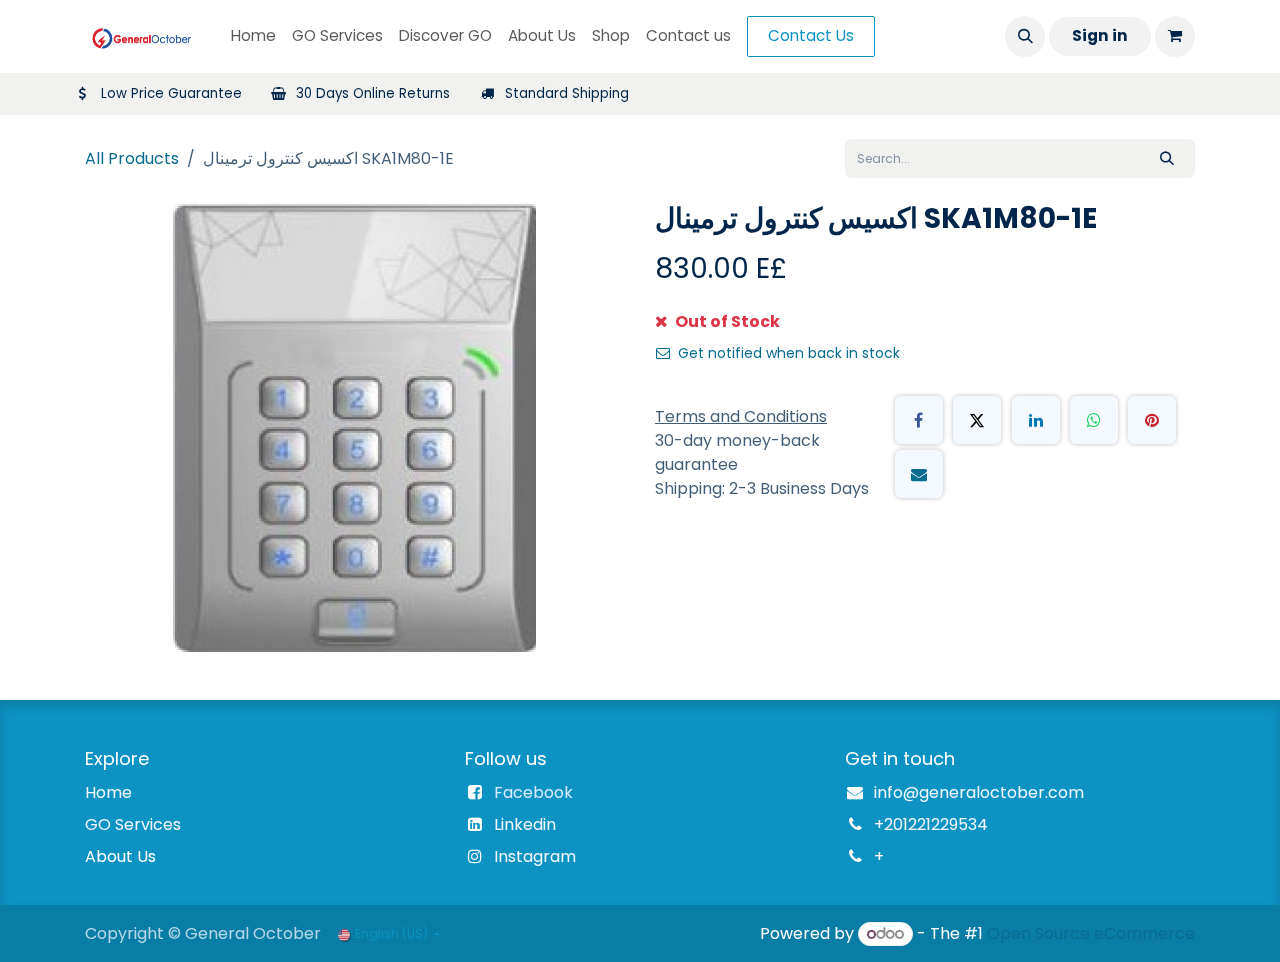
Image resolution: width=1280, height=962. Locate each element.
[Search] (1167, 158)
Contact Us (811, 35)
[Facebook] (919, 420)
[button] (1025, 36)
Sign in (1100, 35)
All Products (132, 158)
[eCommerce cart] (1175, 36)
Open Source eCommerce (1091, 933)
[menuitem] (253, 36)
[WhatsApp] (1094, 420)
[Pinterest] (1152, 420)
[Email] (919, 474)
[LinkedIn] (1036, 420)
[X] (977, 420)
